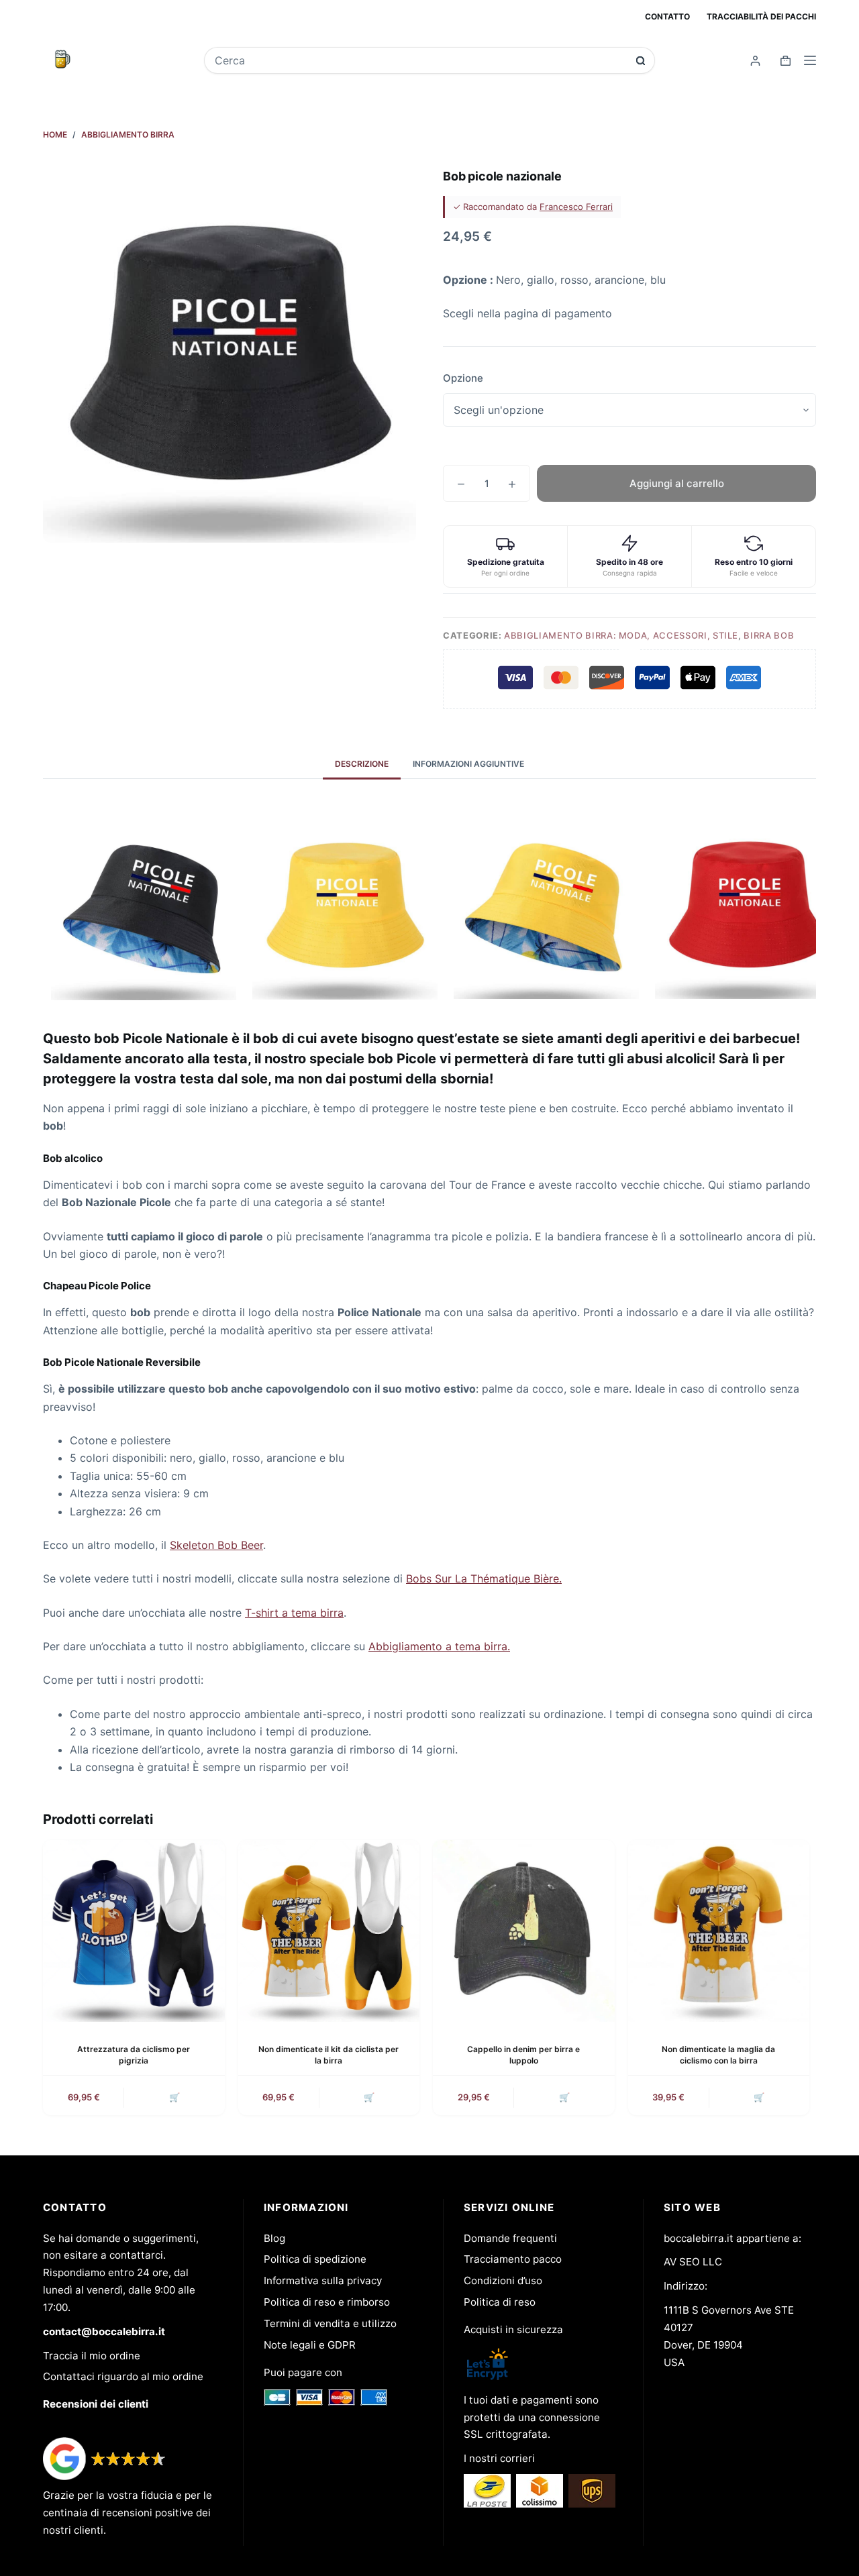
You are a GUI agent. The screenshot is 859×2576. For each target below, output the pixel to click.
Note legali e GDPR (310, 2345)
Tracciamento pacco (513, 2259)
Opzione (463, 378)
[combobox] (420, 60)
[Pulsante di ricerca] (641, 61)
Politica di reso (500, 2302)
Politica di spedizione (315, 2259)
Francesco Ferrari (576, 207)
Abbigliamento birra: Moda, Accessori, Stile (621, 635)
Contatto (667, 16)
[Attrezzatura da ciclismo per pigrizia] (134, 1931)
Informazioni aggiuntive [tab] (468, 764)
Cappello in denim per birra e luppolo (523, 2055)
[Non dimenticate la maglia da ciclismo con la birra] (719, 1931)
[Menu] (810, 60)
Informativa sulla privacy (323, 2280)
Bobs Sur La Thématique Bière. (484, 1578)
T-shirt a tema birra (294, 1613)
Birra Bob (769, 635)
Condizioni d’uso (503, 2280)
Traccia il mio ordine (92, 2356)
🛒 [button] (174, 2097)
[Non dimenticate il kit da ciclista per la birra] (329, 1931)
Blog (274, 2238)
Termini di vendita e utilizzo (330, 2323)
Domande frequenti (510, 2238)
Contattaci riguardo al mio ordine (123, 2376)
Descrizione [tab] (362, 764)
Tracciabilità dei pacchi (761, 16)
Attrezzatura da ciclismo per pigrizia (134, 2055)
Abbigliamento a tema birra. (439, 1646)
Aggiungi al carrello (677, 483)
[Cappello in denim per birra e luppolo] (524, 1931)
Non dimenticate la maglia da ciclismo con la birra (718, 2055)
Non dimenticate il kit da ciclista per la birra (329, 2055)
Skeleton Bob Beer (216, 1545)
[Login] (755, 61)
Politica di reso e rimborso (327, 2302)
